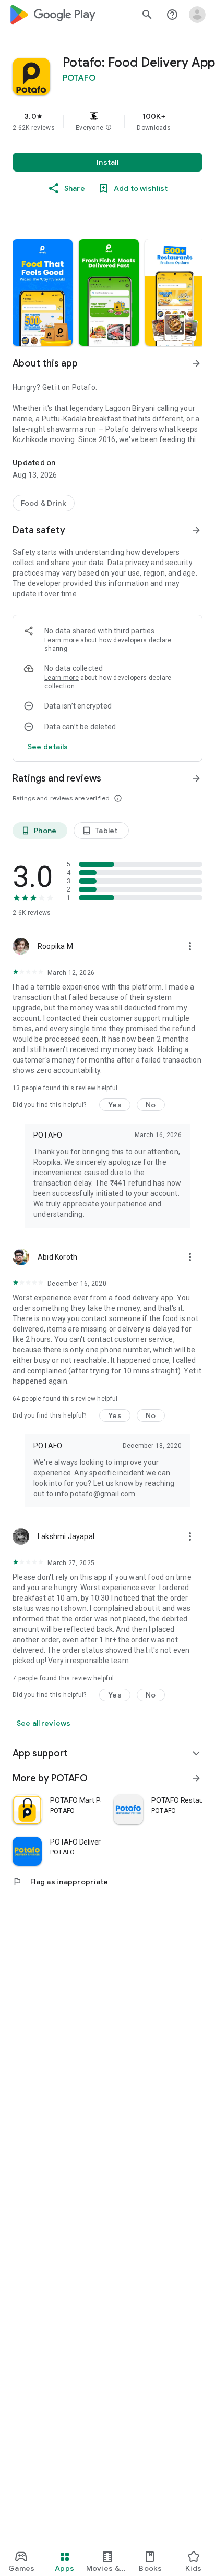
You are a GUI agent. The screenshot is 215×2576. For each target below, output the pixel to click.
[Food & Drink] (44, 503)
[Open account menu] (197, 15)
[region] (107, 121)
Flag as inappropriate (60, 1882)
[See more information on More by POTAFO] (196, 1778)
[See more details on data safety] (48, 747)
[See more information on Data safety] (196, 530)
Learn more (62, 640)
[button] (109, 128)
